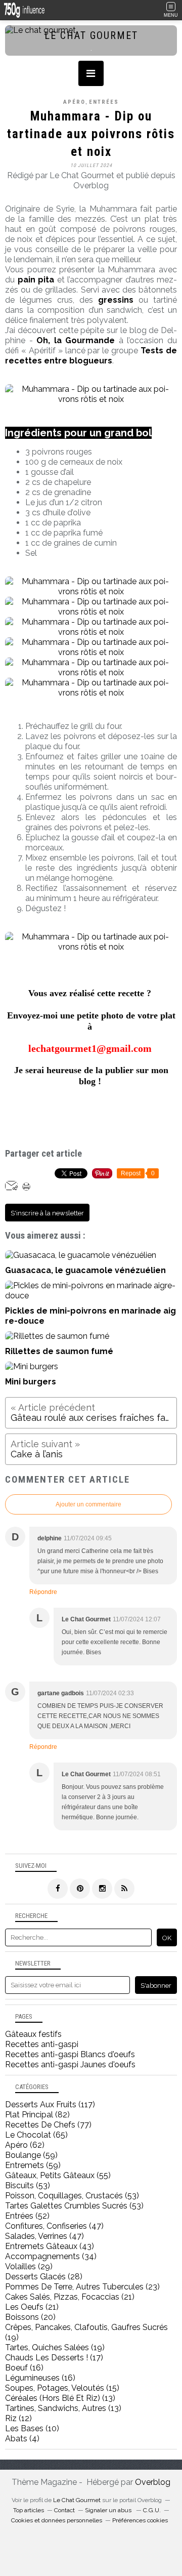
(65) (36, 2135)
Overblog (153, 2482)
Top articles (29, 2510)
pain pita (36, 280)
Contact (64, 2510)
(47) (54, 2226)
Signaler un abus (109, 2510)
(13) (60, 2398)
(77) (48, 2125)
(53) (28, 2185)
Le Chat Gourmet (77, 2500)
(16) (24, 2368)
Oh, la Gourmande (76, 340)
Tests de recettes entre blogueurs (91, 356)
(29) (29, 2266)
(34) (51, 2256)
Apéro (74, 102)
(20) (30, 2317)
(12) (18, 2418)
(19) (55, 2347)
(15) (62, 2388)
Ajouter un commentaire (88, 1504)
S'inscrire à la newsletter (47, 1213)
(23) (82, 2287)
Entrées (104, 102)
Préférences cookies (140, 2520)
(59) (31, 2155)
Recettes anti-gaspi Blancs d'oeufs (70, 2054)
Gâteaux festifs (33, 2034)
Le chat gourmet (91, 35)
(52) (27, 2216)
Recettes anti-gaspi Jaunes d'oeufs (70, 2064)
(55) (58, 2175)
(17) (54, 2358)
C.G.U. (152, 2510)
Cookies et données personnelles (57, 2520)
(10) (32, 2428)
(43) (50, 2246)
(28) (44, 2277)
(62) (25, 2145)
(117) (50, 2104)
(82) (37, 2115)
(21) (70, 2297)
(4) (22, 2439)
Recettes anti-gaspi (42, 2044)
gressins (116, 300)
